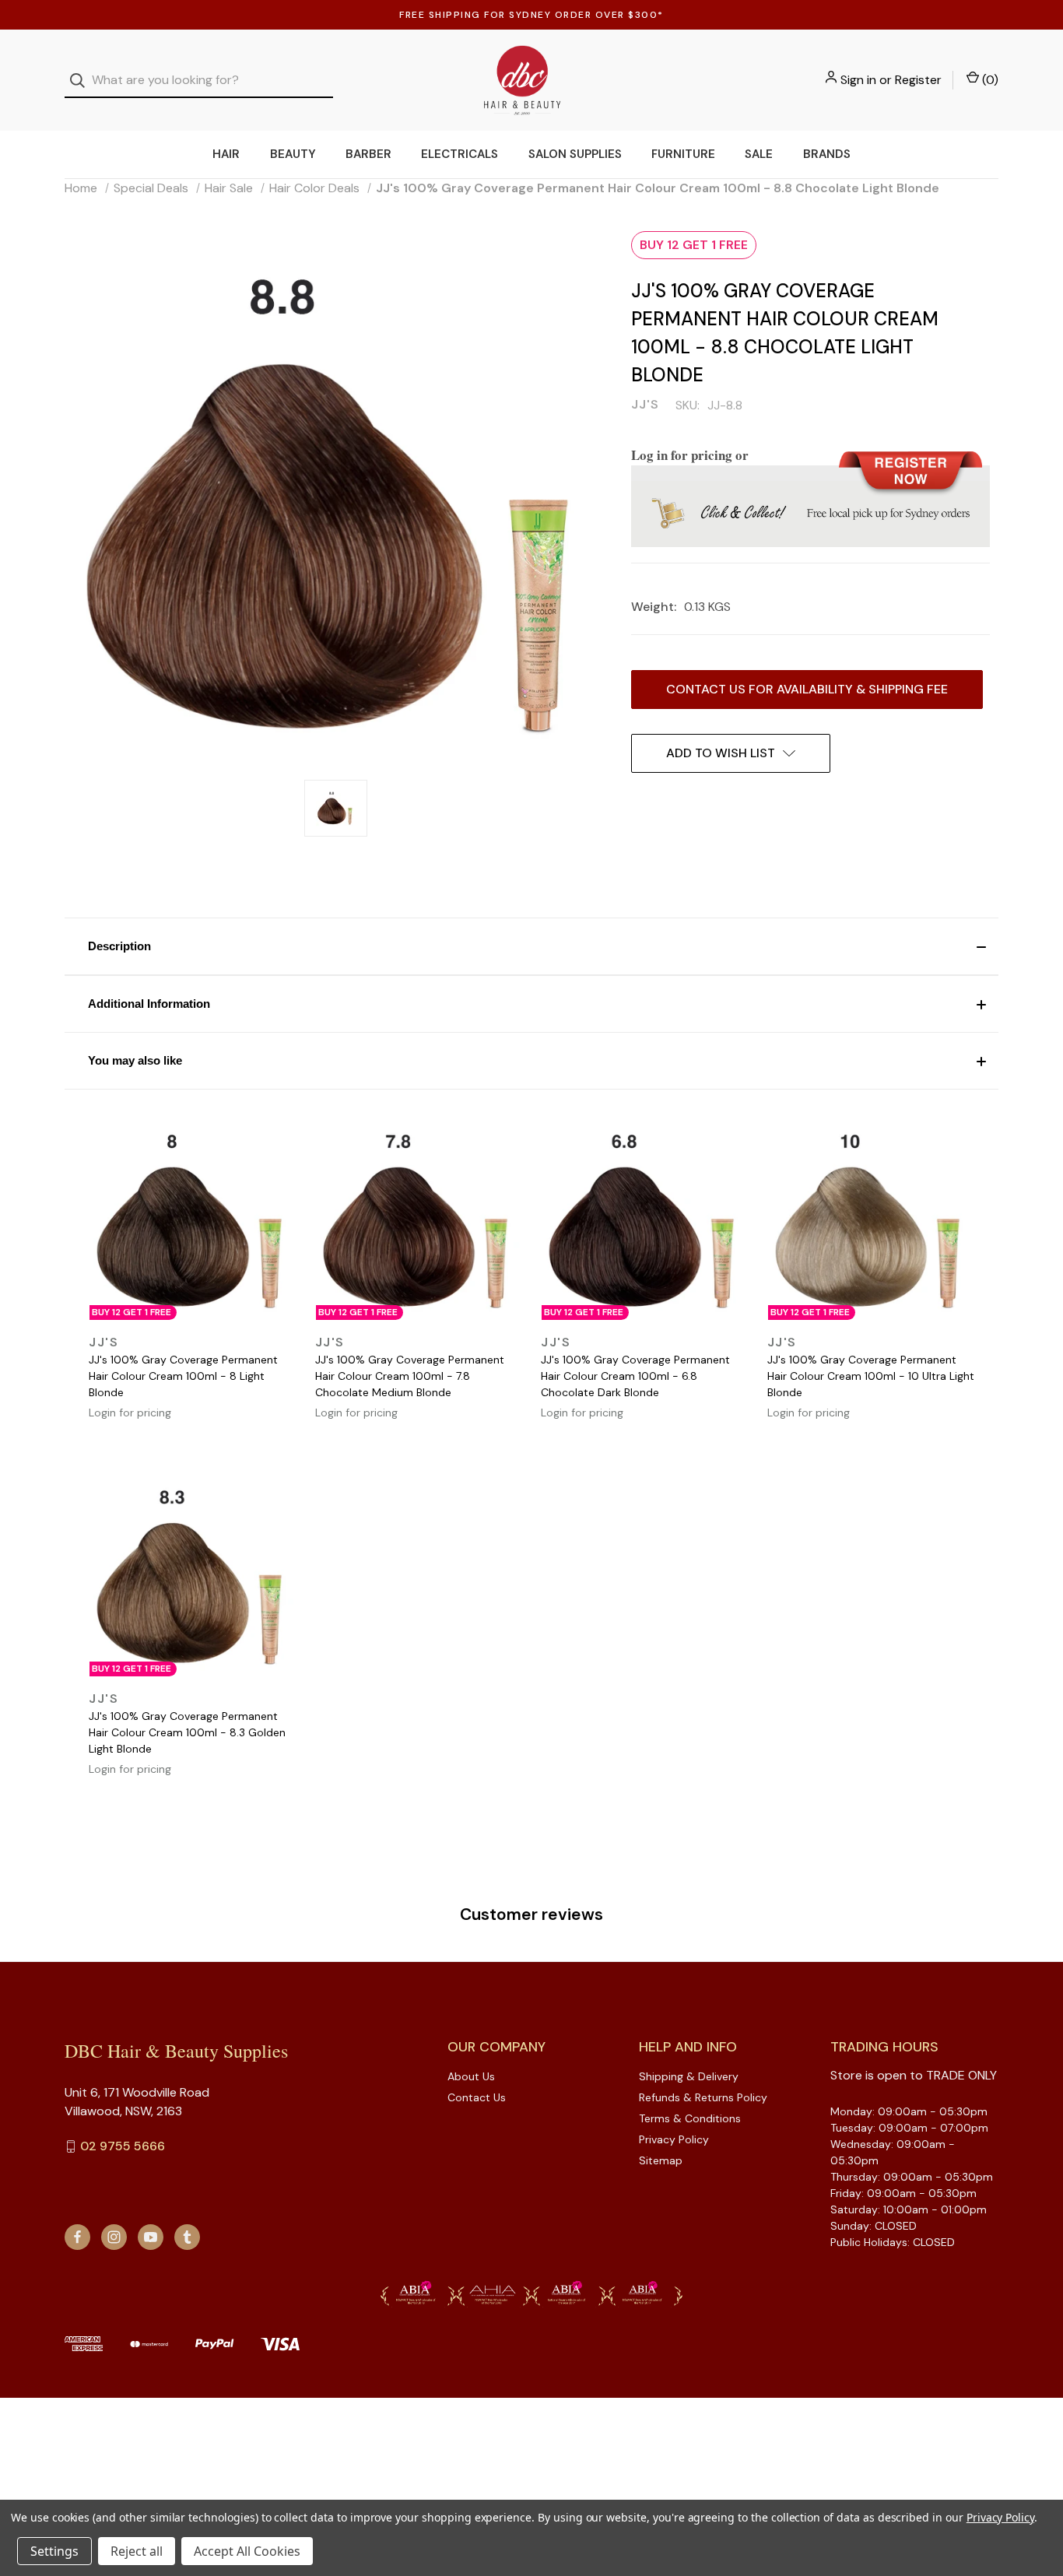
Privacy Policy (674, 2139)
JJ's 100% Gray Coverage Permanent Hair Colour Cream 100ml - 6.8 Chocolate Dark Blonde (635, 1376)
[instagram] (114, 2237)
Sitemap (661, 2160)
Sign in (858, 80)
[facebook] (77, 2237)
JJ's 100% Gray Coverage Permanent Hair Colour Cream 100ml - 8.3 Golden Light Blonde (187, 1732)
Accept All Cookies (247, 2551)
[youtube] (151, 2237)
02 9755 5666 (123, 2146)
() (989, 80)
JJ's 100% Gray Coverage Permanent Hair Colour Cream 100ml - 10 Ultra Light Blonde (871, 1376)
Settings (54, 2551)
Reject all (137, 2551)
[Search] (82, 81)
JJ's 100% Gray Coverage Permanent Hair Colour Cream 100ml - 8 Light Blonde (183, 1376)
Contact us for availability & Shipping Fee (807, 689)
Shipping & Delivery (689, 2076)
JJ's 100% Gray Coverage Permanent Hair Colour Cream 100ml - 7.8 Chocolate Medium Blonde (410, 1376)
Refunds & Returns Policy (703, 2097)
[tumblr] (187, 2237)
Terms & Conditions (690, 2118)
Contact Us (477, 2097)
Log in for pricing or (690, 455)
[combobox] (199, 81)
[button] (531, 946)
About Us (471, 2076)
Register (918, 80)
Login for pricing (130, 1413)
